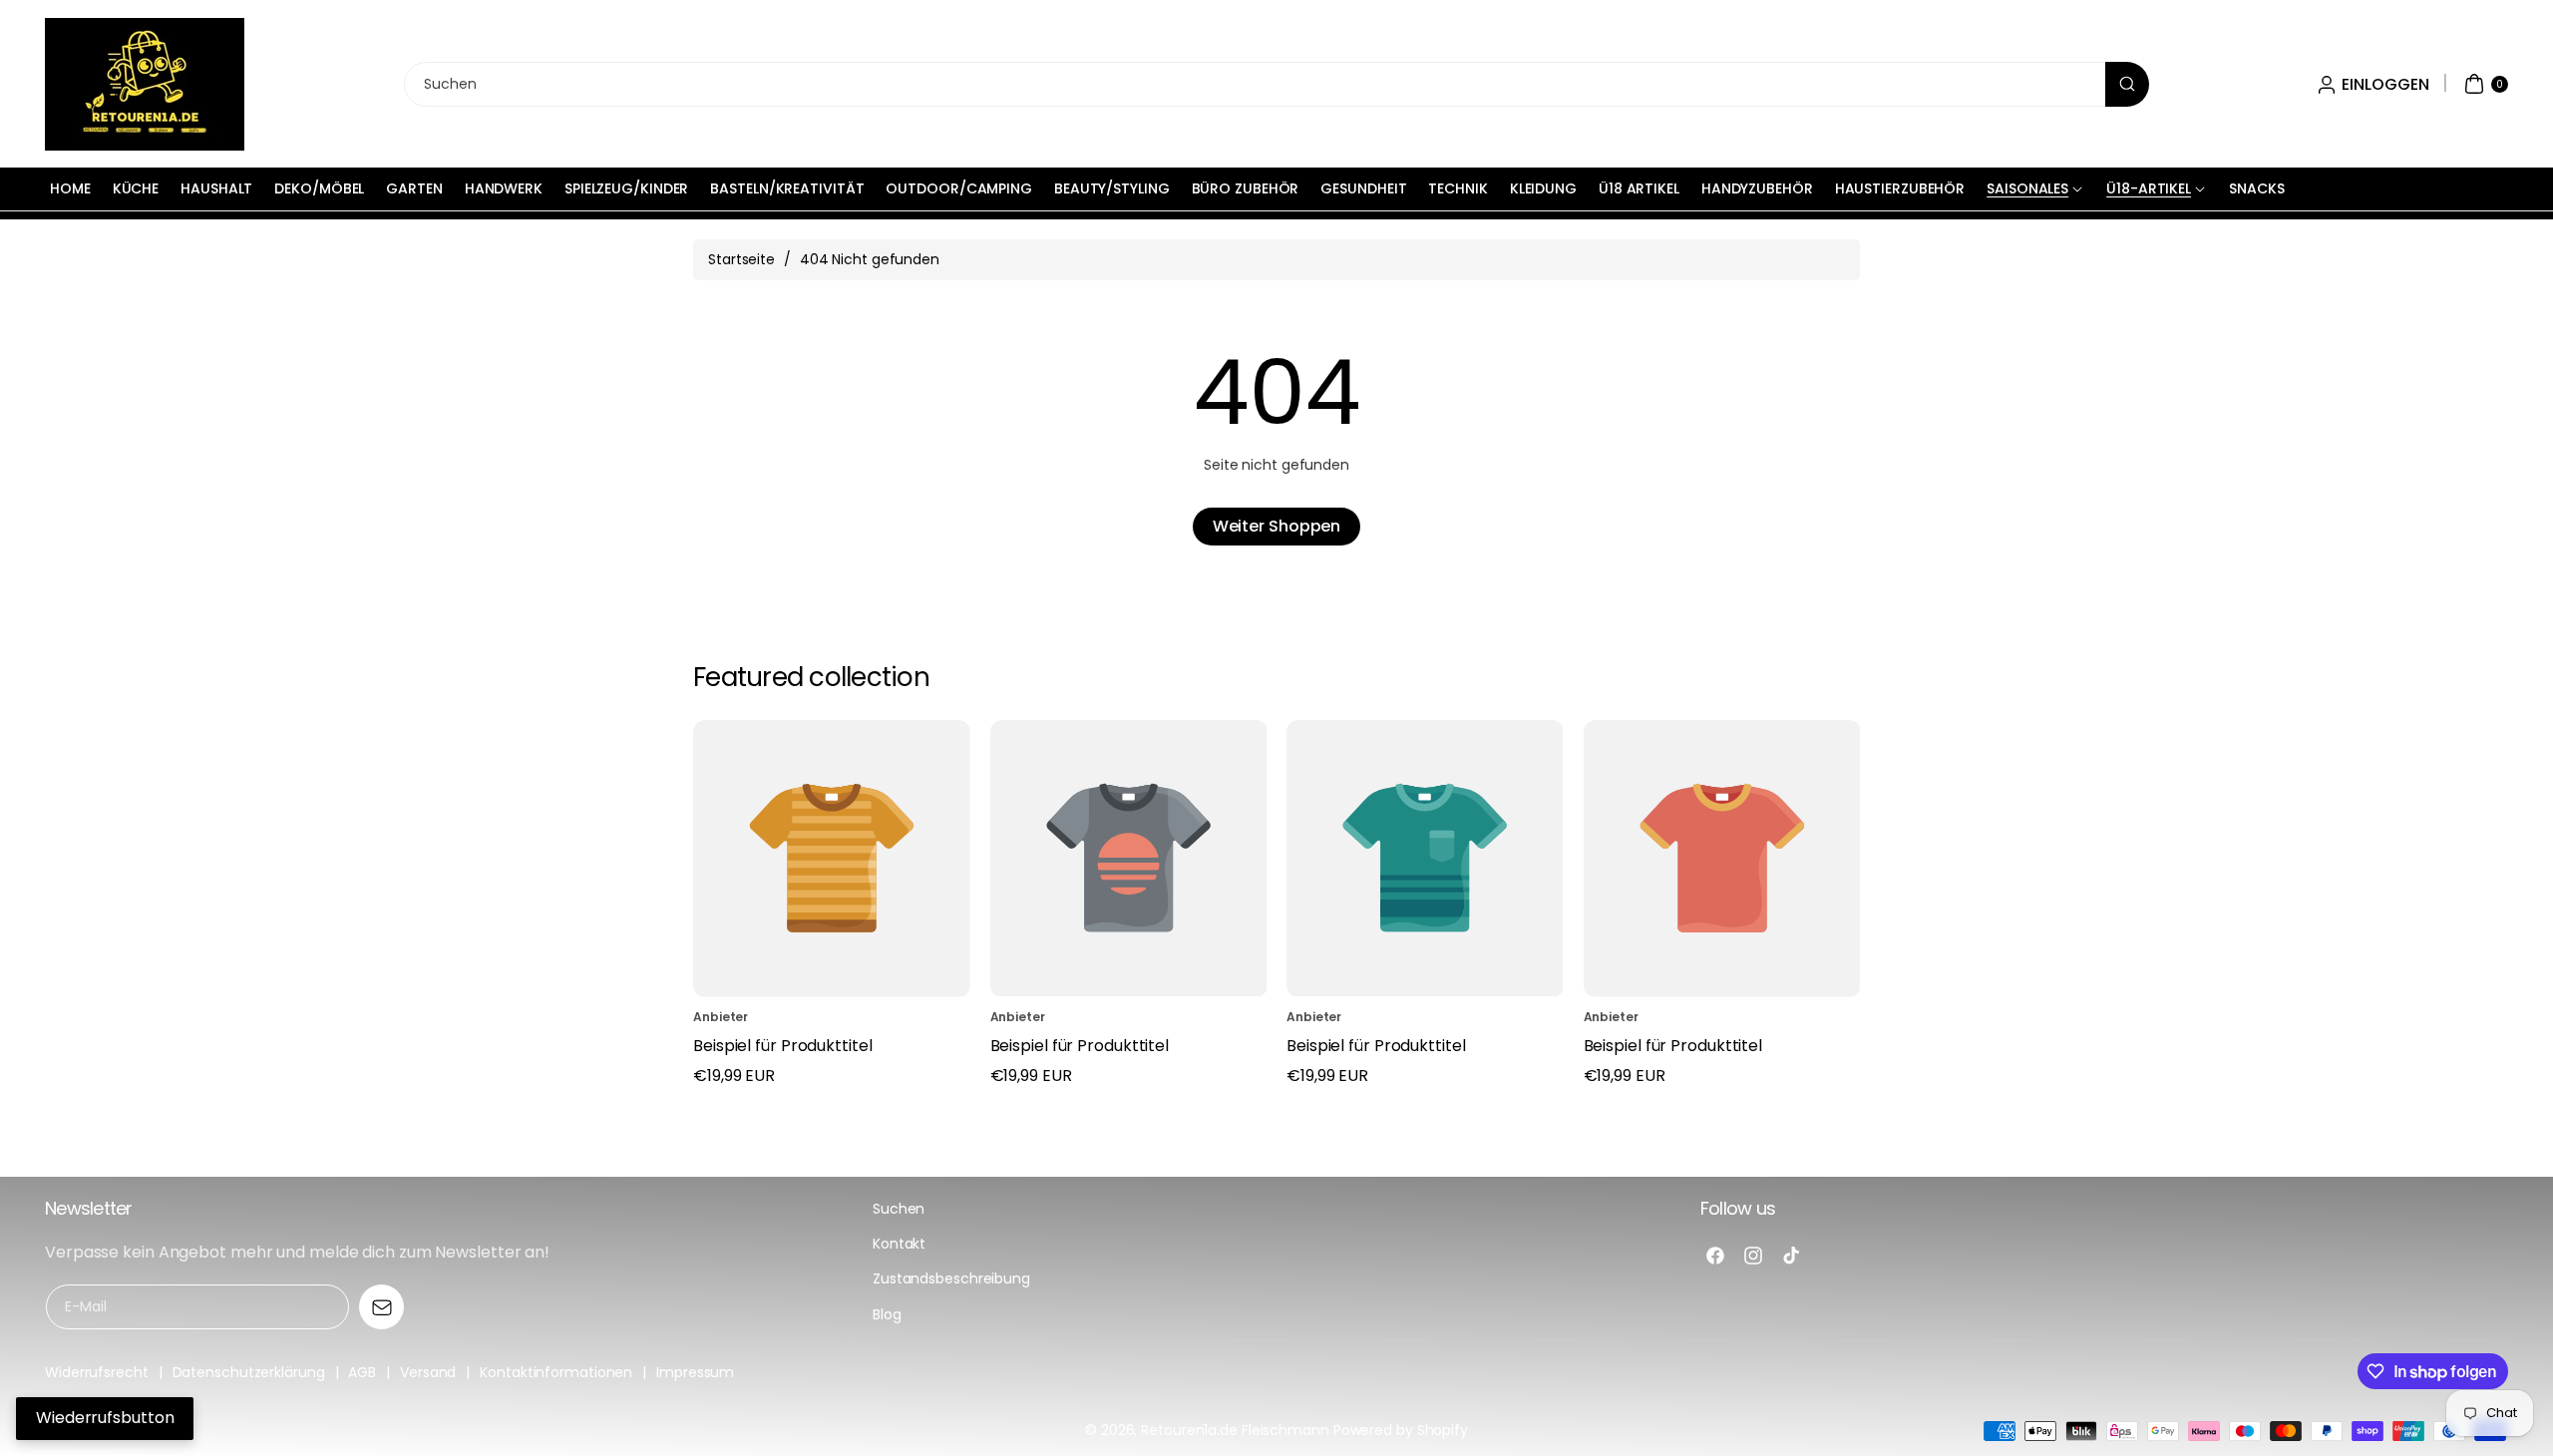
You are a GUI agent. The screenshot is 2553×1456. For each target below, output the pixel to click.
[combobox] (1276, 84)
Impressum (695, 1372)
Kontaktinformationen (556, 1372)
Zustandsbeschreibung (951, 1278)
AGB (362, 1372)
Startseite (741, 259)
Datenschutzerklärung (249, 1372)
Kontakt (899, 1244)
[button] (2484, 84)
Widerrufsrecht (97, 1372)
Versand (428, 1372)
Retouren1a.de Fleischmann (1235, 1430)
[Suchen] (2127, 84)
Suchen (899, 1209)
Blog (887, 1314)
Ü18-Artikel (2149, 188)
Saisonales (2027, 188)
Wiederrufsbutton (105, 1418)
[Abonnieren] (381, 1307)
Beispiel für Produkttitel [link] (783, 1046)
